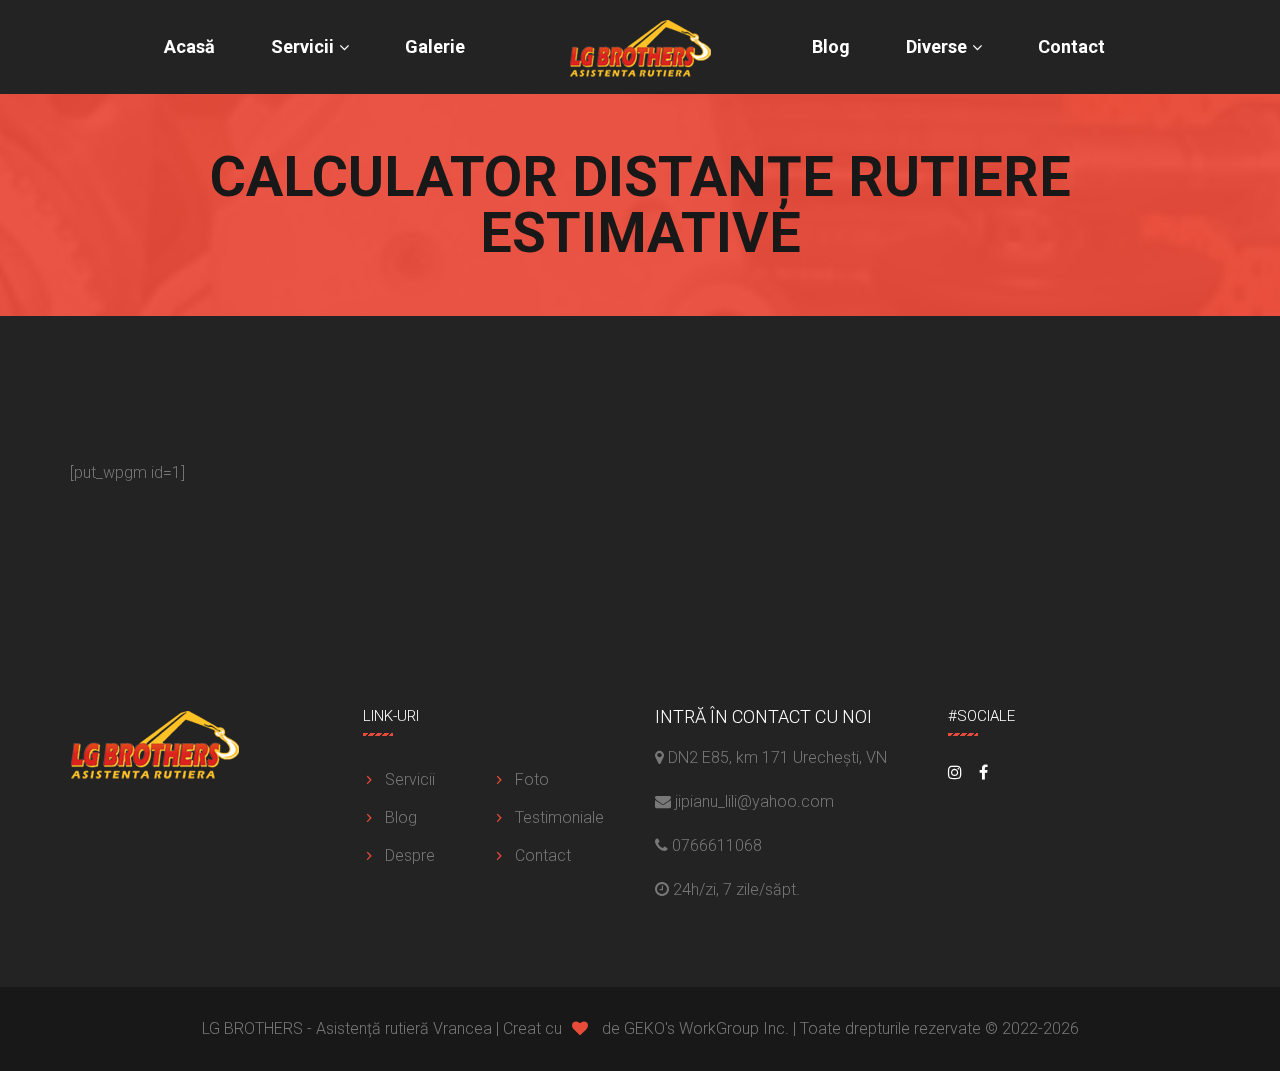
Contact (1071, 46)
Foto (532, 779)
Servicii (302, 46)
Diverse (936, 46)
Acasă (189, 46)
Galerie (435, 46)
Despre (410, 855)
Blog (831, 46)
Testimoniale (559, 817)
